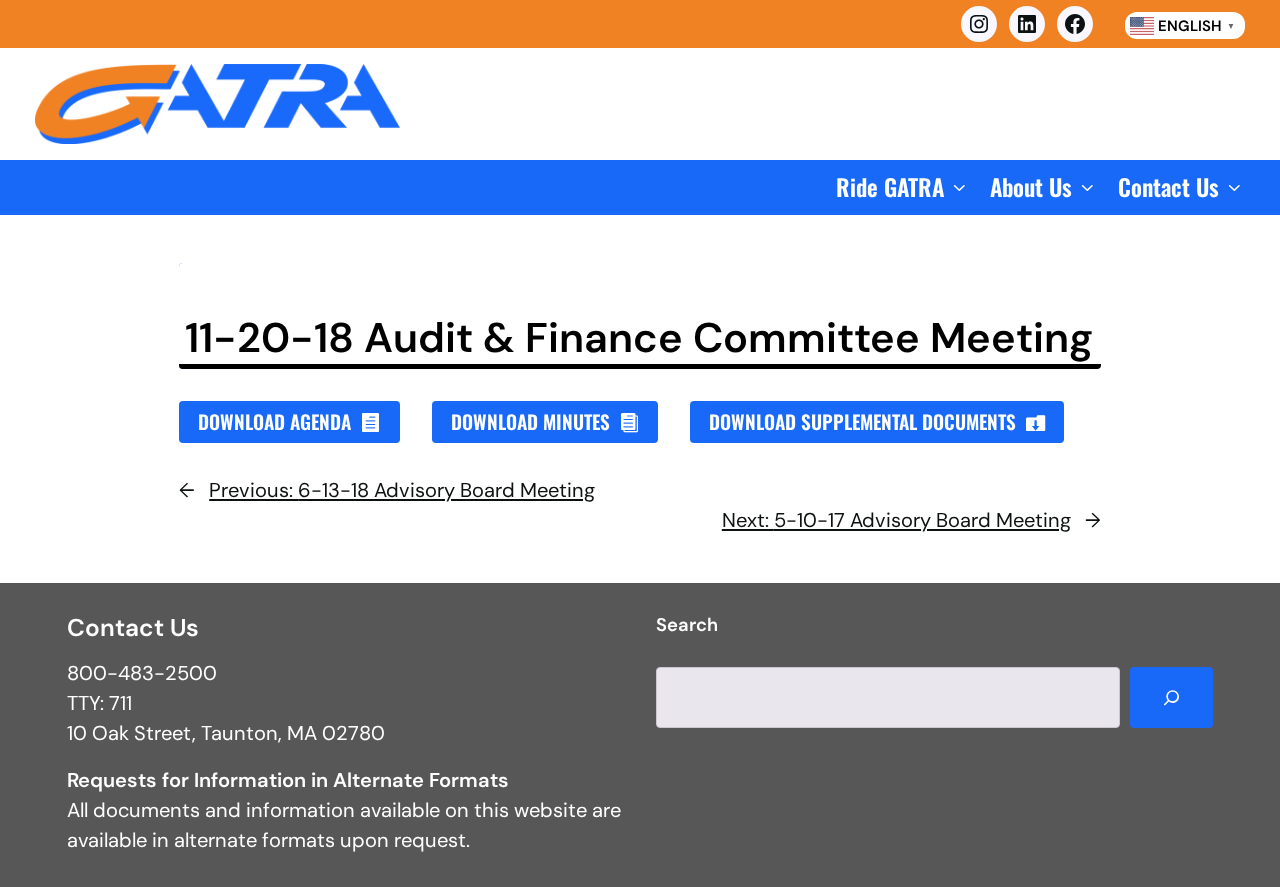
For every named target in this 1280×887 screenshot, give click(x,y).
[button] (903, 187)
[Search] (1171, 697)
